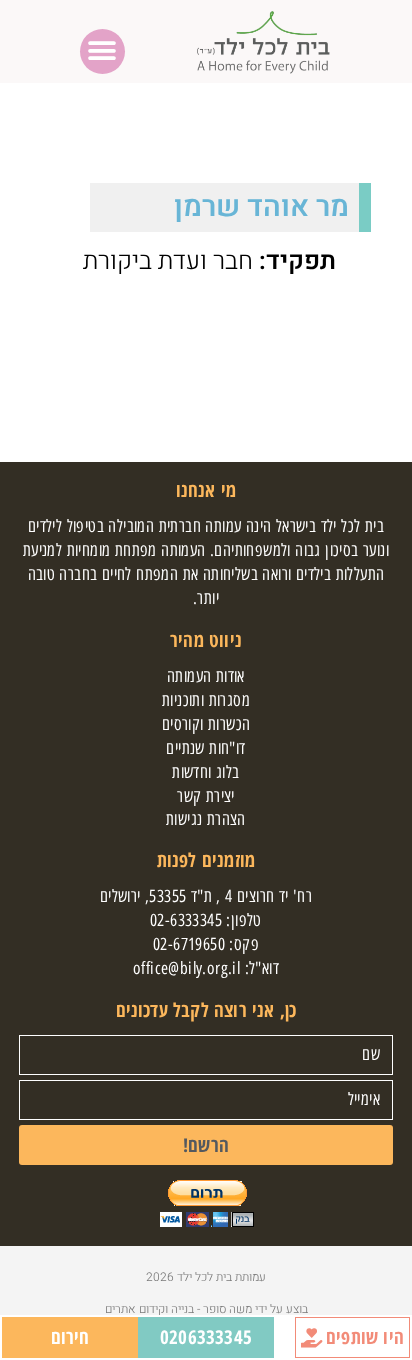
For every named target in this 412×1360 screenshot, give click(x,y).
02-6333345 (186, 920)
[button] (102, 51)
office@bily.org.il (186, 968)
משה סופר (226, 1309)
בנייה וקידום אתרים (149, 1309)
